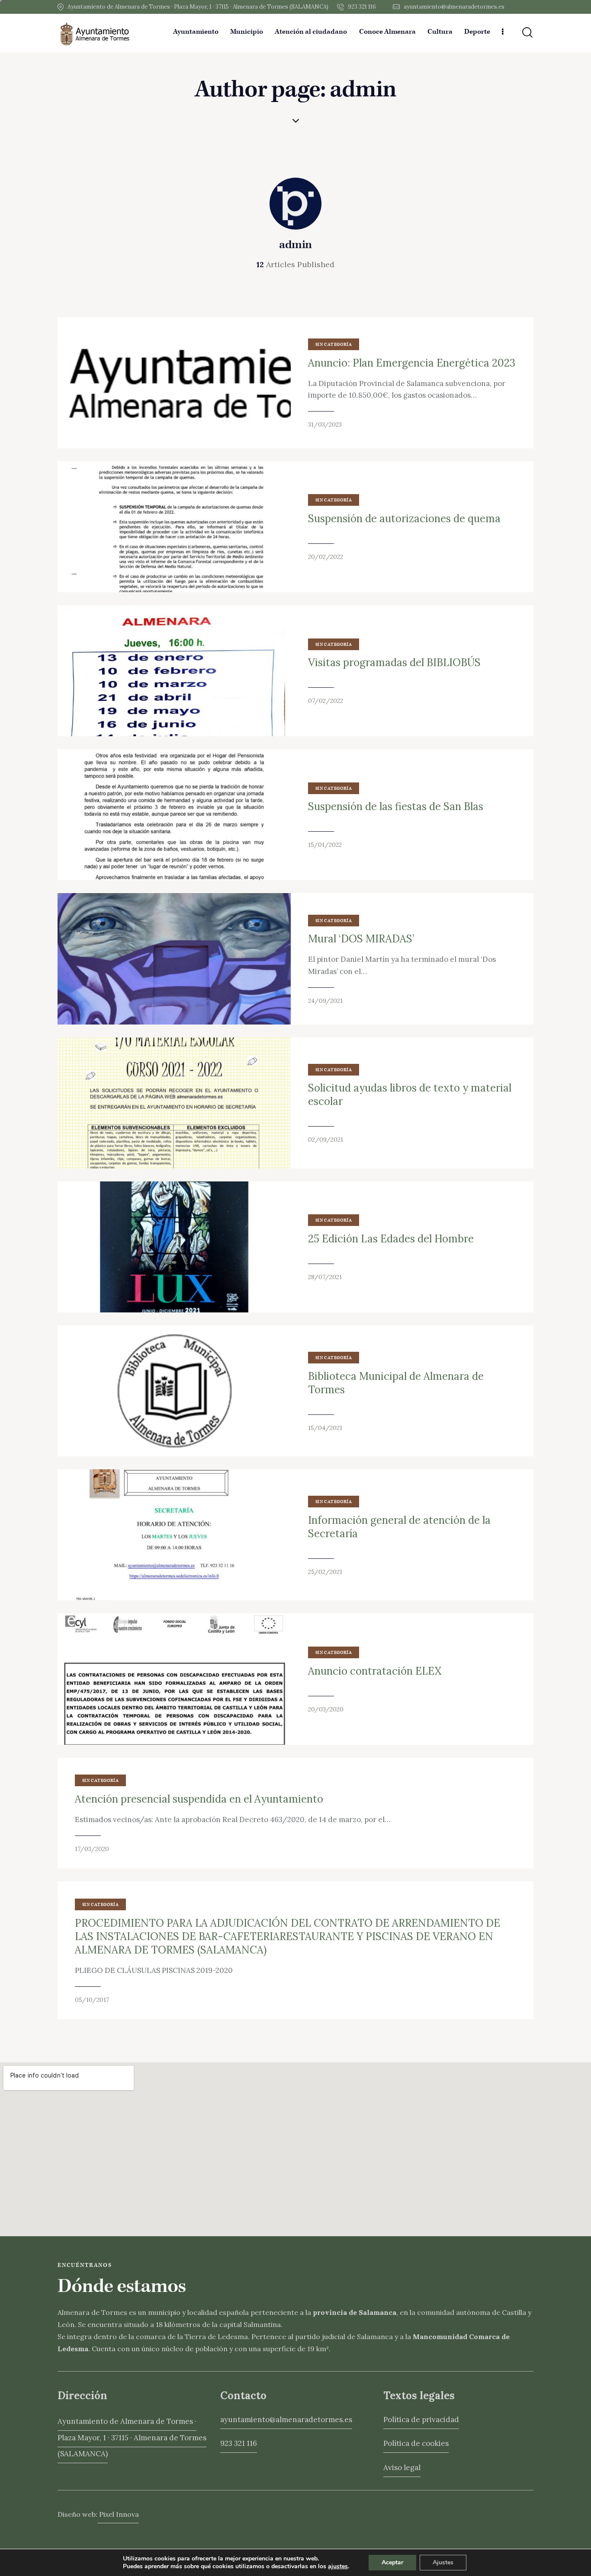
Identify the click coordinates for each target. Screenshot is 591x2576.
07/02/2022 (326, 701)
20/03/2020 (326, 1709)
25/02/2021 (325, 1572)
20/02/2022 (326, 557)
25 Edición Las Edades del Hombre (391, 1239)
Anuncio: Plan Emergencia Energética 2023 (412, 363)
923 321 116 (239, 2443)
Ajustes (443, 2562)
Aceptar (392, 2562)
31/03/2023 (325, 425)
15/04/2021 (325, 1428)
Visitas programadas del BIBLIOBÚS (394, 662)
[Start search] (527, 33)
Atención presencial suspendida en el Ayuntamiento (199, 1799)
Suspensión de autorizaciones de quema (404, 519)
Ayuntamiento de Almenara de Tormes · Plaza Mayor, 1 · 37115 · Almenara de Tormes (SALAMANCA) (132, 2437)
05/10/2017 (92, 2000)
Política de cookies (416, 2443)
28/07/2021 (325, 1277)
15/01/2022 (325, 845)
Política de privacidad (421, 2420)
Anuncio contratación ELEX (375, 1671)
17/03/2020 (92, 1849)
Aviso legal (402, 2467)
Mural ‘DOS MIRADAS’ (361, 939)
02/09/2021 (326, 1140)
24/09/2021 (325, 1001)
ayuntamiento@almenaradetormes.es (286, 2420)
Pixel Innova (118, 2514)
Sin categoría (334, 345)
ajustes (338, 2566)
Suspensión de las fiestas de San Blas (396, 806)
